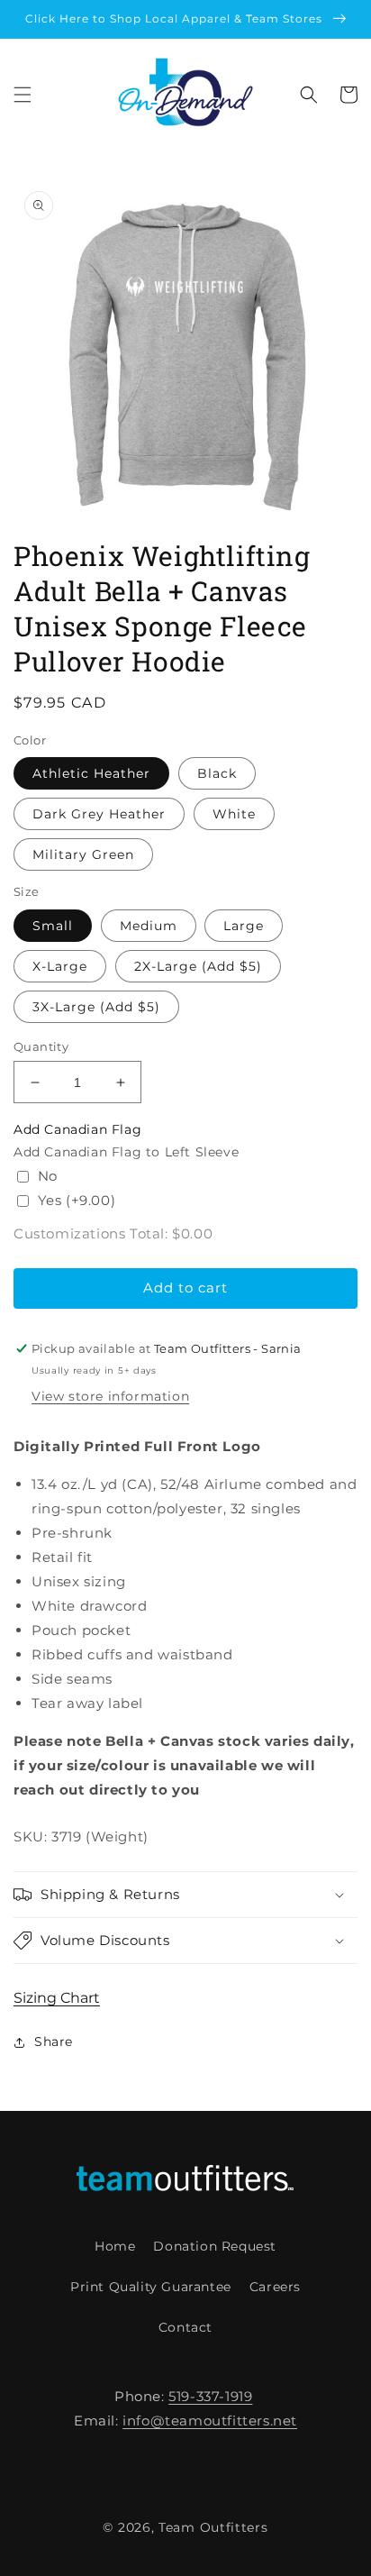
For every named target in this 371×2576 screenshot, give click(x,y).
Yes (77, 1200)
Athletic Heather (91, 773)
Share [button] (54, 2042)
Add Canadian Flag (77, 1129)
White (234, 814)
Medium (149, 926)
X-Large (60, 966)
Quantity (41, 1046)
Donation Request (215, 2246)
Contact (185, 2327)
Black (217, 773)
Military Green (83, 854)
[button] (23, 95)
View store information (110, 1396)
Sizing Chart (57, 1998)
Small (53, 926)
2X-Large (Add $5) (198, 966)
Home (115, 2246)
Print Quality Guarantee (151, 2287)
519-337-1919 (210, 2396)
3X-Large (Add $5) (96, 1007)
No (48, 1176)
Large (244, 926)
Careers (275, 2287)
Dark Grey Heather (99, 814)
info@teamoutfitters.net (210, 2421)
